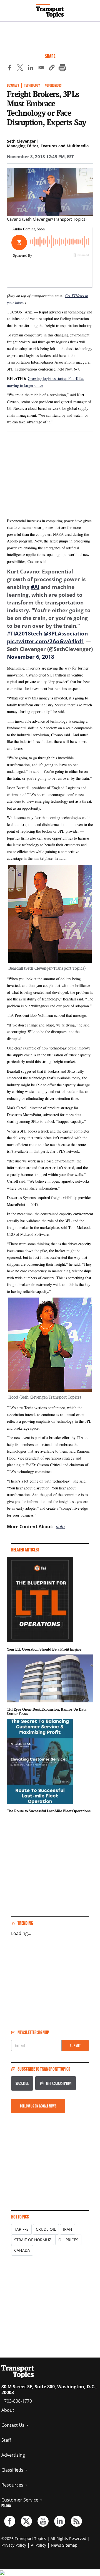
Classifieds (13, 2470)
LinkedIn (60, 2521)
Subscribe (22, 2083)
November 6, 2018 (31, 657)
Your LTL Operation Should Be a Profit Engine (44, 1649)
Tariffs (21, 2229)
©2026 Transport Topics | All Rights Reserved (44, 2538)
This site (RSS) (76, 2521)
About (8, 2410)
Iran (68, 2229)
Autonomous (53, 85)
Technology (32, 85)
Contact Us (13, 2425)
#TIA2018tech (25, 634)
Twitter (26, 2521)
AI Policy (38, 2545)
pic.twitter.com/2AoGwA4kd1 (46, 641)
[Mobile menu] (7, 8)
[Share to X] (20, 68)
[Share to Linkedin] (31, 68)
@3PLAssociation (66, 634)
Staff (6, 2440)
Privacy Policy (14, 2545)
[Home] (50, 11)
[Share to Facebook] (9, 68)
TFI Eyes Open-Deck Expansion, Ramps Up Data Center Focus (47, 1712)
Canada (22, 2250)
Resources (13, 2485)
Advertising (13, 2455)
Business (13, 85)
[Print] (62, 68)
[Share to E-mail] (41, 68)
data (60, 1527)
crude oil (46, 2229)
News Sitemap (64, 2545)
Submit (75, 2046)
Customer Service (20, 2500)
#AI (35, 587)
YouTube (43, 2521)
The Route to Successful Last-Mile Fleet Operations (49, 1811)
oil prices (68, 2240)
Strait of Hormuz (33, 2240)
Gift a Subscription (59, 2083)
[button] (52, 68)
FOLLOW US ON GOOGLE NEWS (38, 2106)
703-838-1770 (18, 2401)
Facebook (10, 2521)
